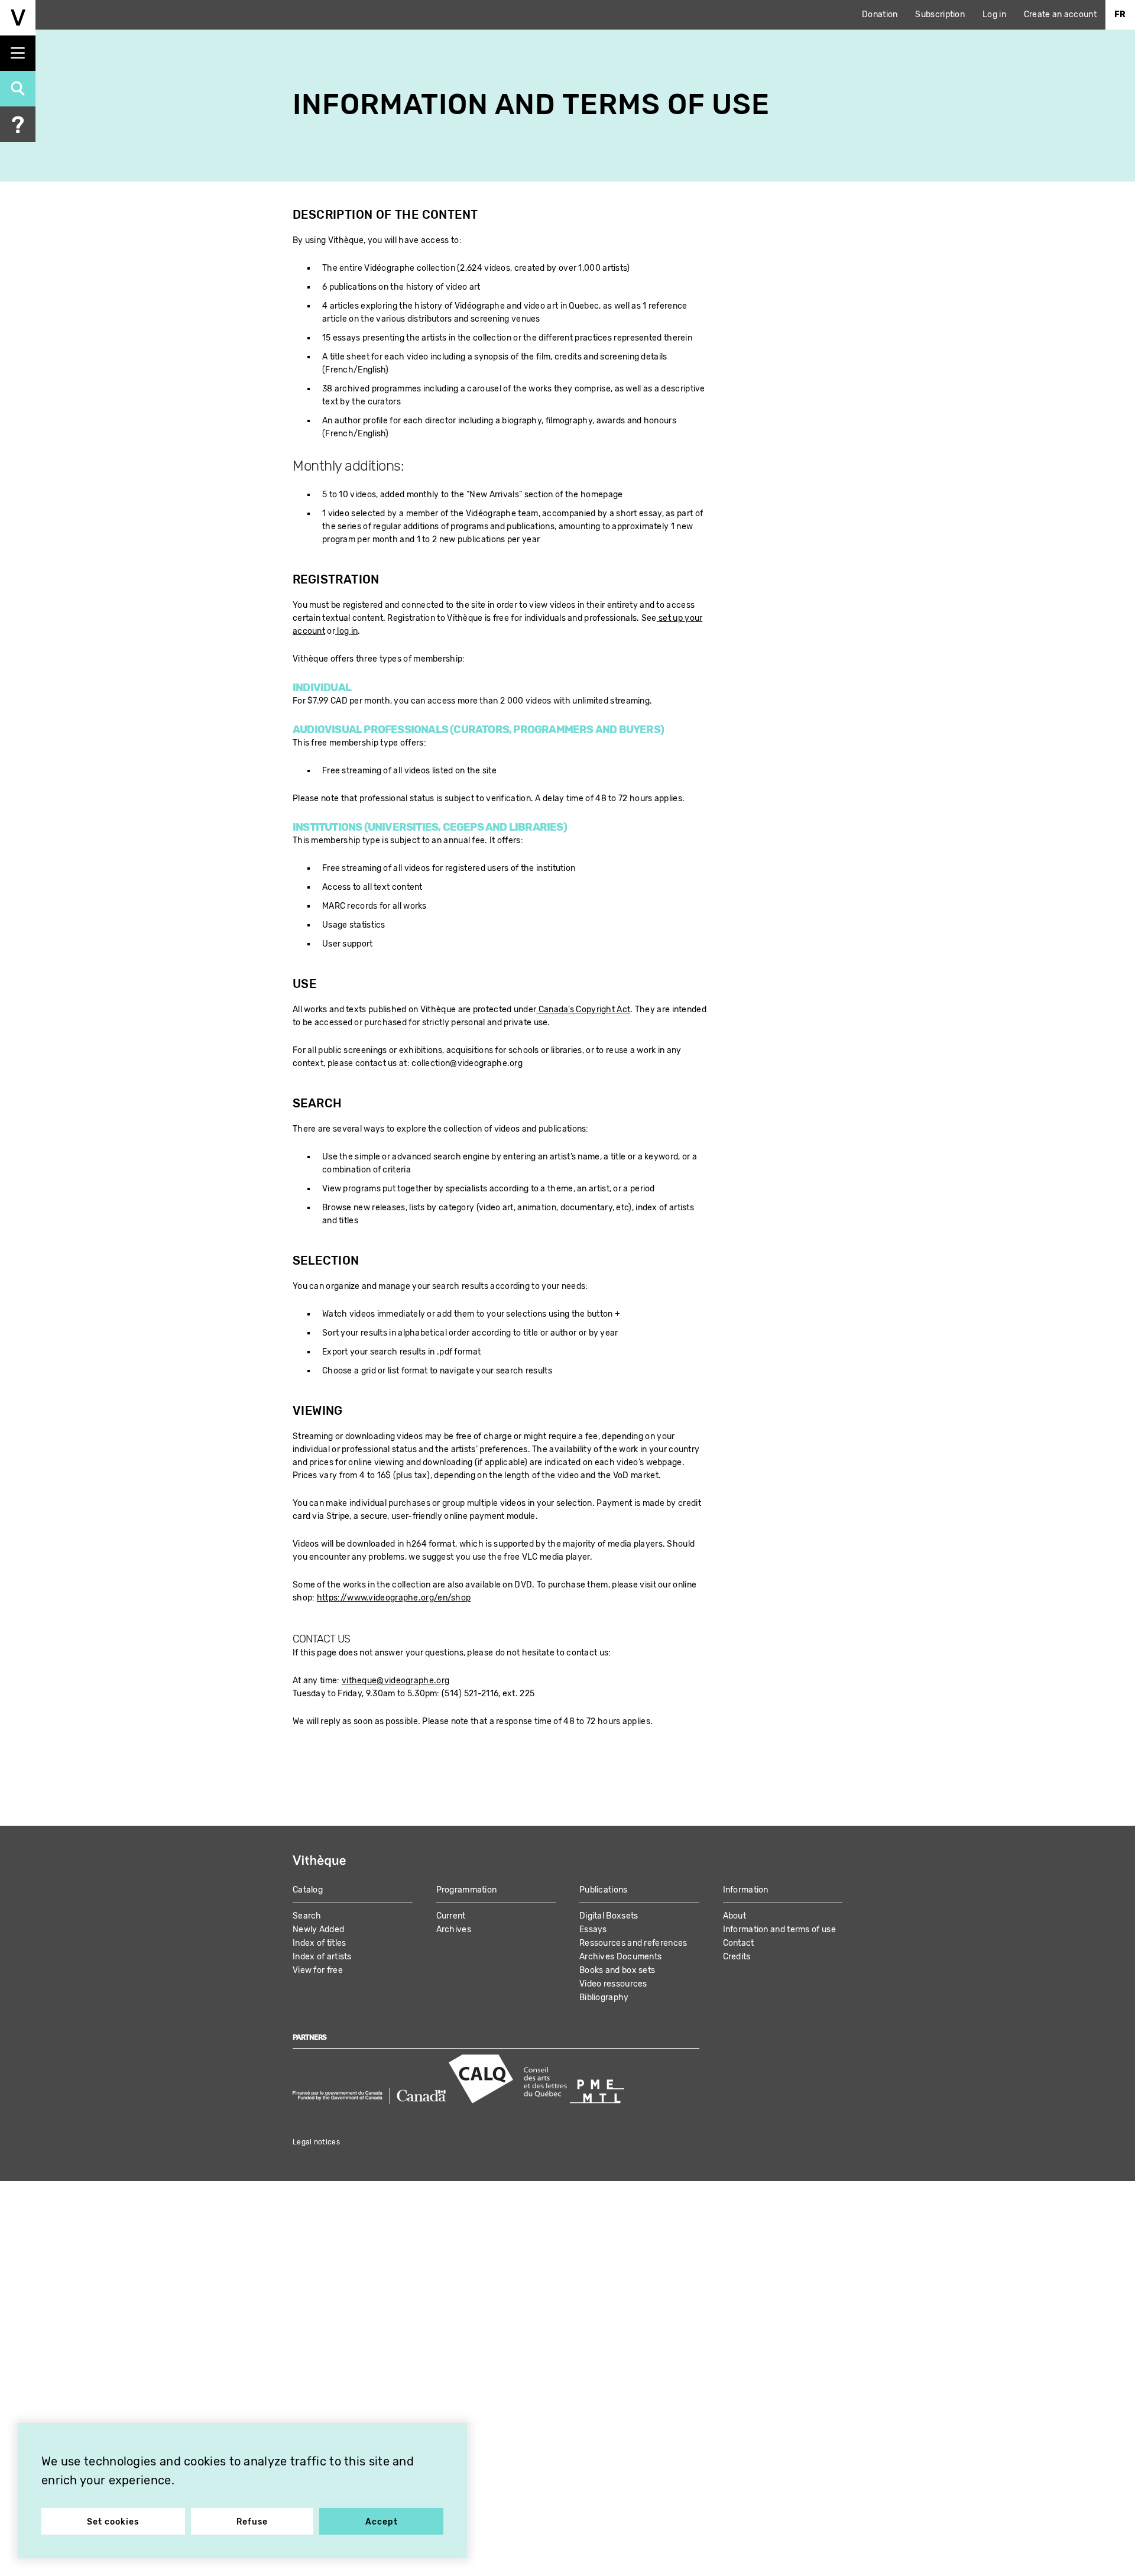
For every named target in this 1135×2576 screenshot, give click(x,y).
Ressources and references (633, 1943)
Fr (1120, 14)
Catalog (308, 1890)
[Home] (18, 18)
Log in (994, 14)
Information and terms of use (779, 1929)
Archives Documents (620, 1957)
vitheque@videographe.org (395, 1681)
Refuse (252, 2522)
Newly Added (318, 1929)
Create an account (1060, 14)
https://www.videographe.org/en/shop (394, 1598)
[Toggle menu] (18, 53)
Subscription (940, 14)
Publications (604, 1890)
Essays (593, 1929)
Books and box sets (617, 1970)
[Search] (18, 89)
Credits (737, 1957)
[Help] (18, 124)
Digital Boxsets (609, 1916)
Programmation (467, 1890)
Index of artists (322, 1957)
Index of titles (320, 1943)
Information (746, 1890)
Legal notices (316, 2142)
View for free (318, 1970)
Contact (739, 1943)
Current (451, 1916)
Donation (880, 14)
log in (346, 631)
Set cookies (113, 2522)
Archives (454, 1929)
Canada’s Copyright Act (583, 1010)
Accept (382, 2522)
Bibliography (604, 1997)
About (735, 1916)
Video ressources (613, 1984)
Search (307, 1916)
